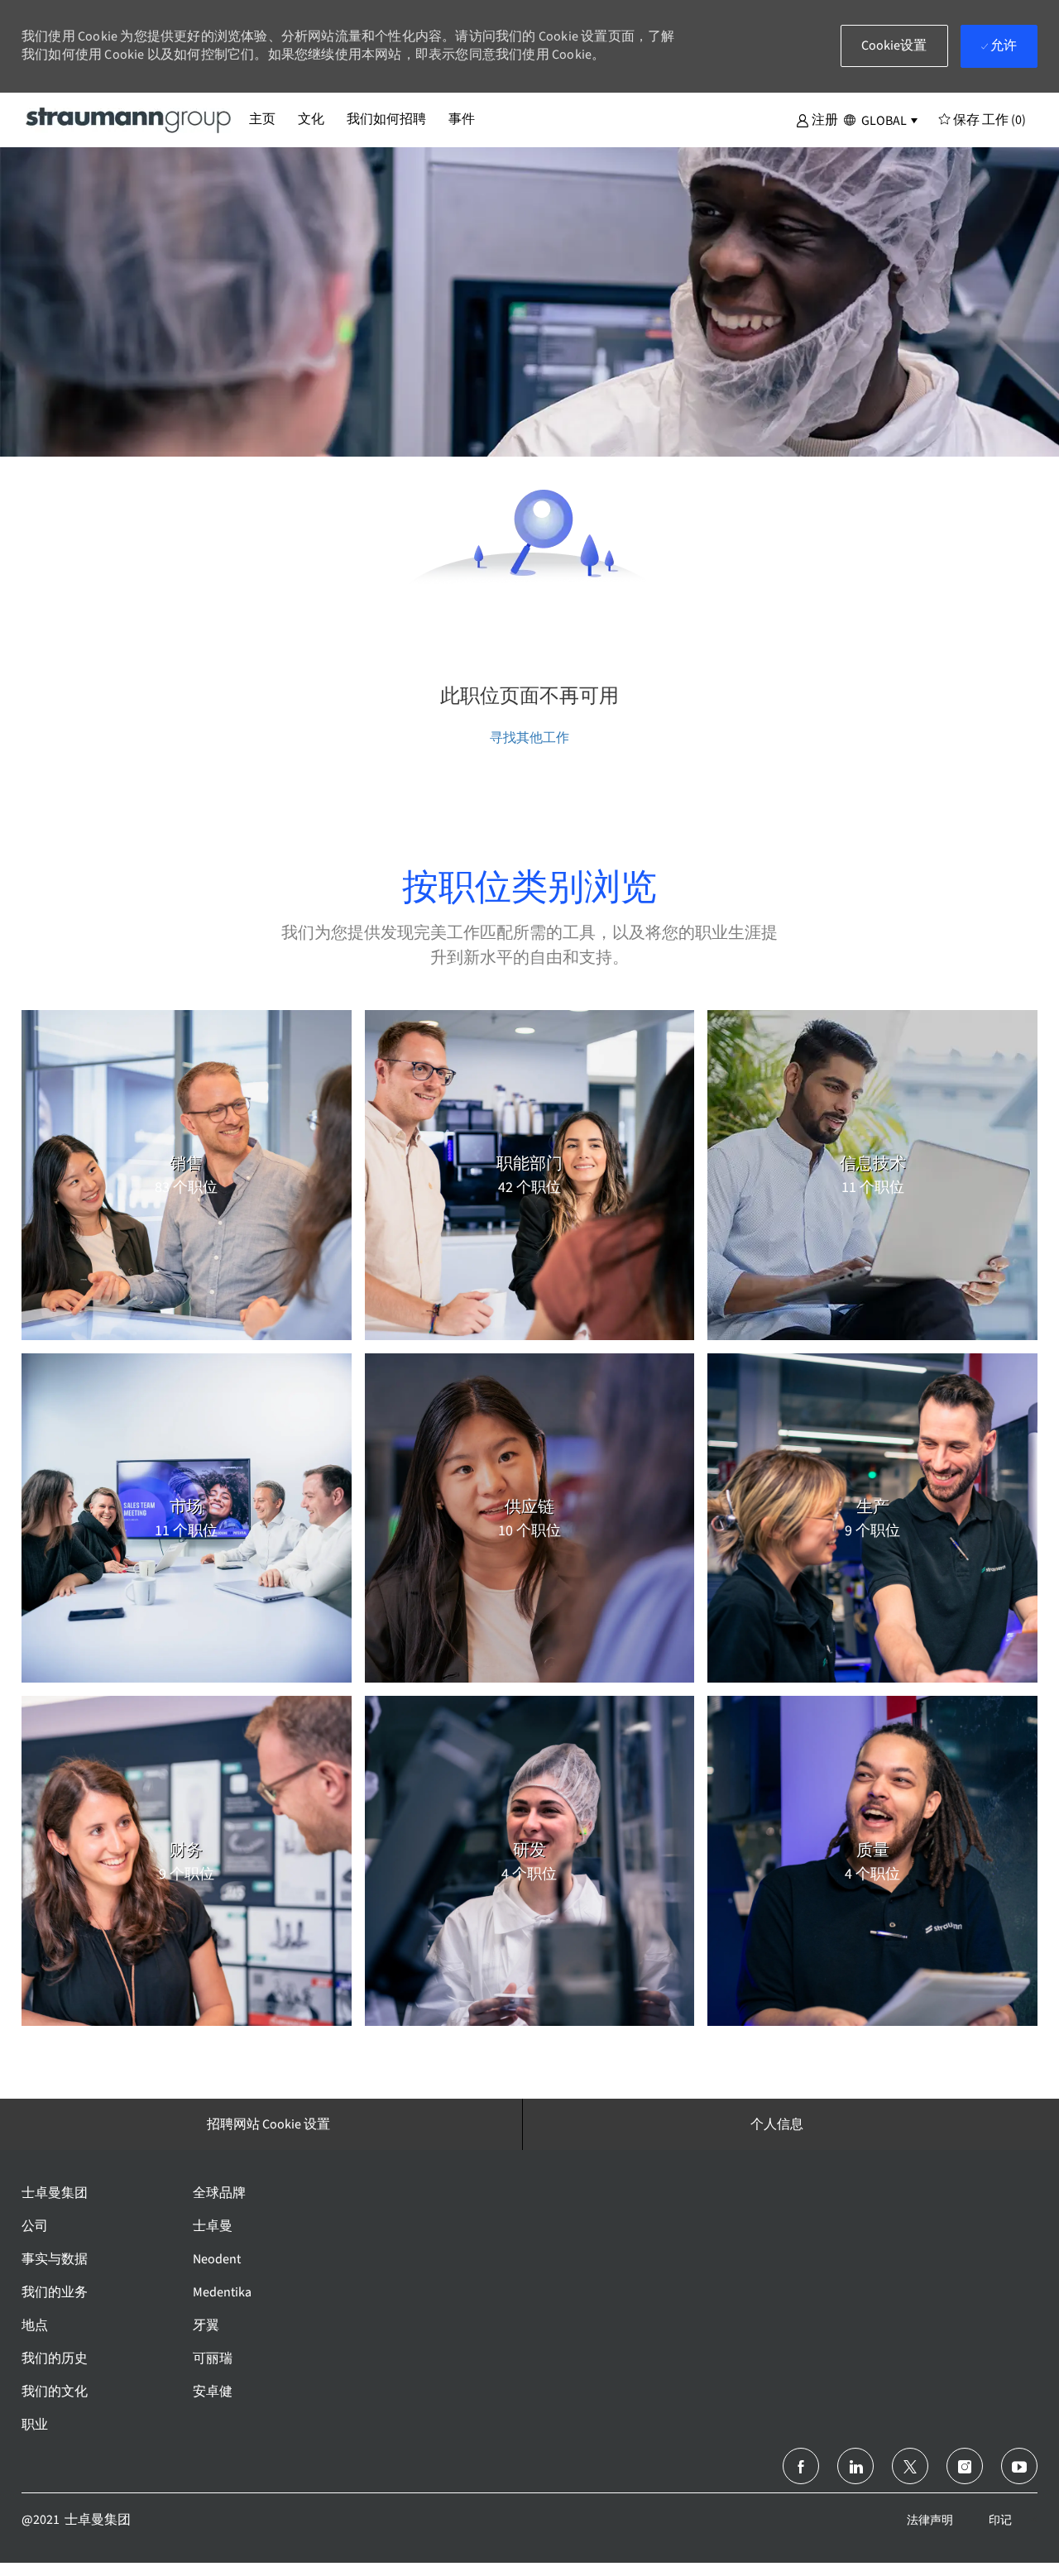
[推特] (910, 2466)
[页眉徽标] (129, 119)
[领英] (855, 2466)
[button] (817, 119)
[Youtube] (1019, 2466)
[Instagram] (965, 2466)
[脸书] (801, 2466)
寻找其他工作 (529, 737)
